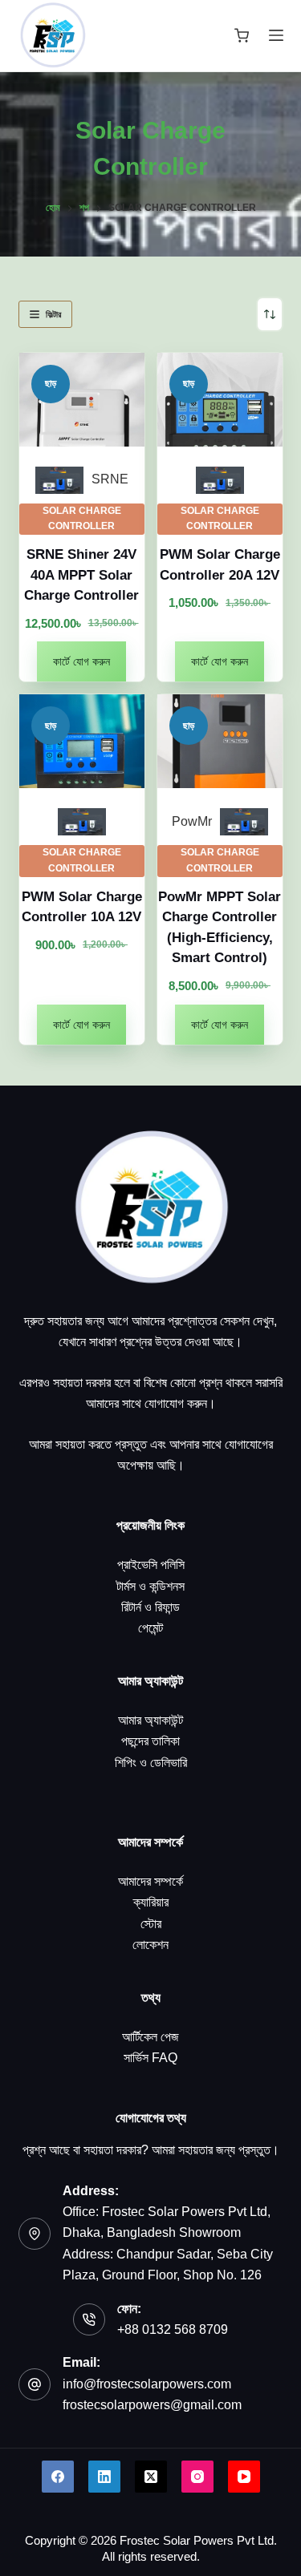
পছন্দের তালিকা (150, 1741)
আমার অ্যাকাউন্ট (150, 1720)
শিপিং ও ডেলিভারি (151, 1763)
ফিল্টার (53, 314)
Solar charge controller (82, 519)
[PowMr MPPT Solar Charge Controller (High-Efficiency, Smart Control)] (220, 741)
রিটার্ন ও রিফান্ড (150, 1607)
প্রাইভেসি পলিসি (151, 1565)
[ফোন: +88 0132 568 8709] (89, 2319)
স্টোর (151, 1924)
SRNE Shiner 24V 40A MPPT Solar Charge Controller (81, 575)
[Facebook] (58, 2477)
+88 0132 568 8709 (173, 2329)
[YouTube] (244, 2477)
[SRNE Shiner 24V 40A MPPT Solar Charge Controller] (82, 400)
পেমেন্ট (150, 1628)
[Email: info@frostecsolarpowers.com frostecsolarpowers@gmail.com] (35, 2384)
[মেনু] (276, 35)
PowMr (192, 821)
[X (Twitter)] (151, 2477)
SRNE (110, 479)
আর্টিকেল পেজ (150, 2037)
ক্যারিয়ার (151, 1902)
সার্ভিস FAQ (150, 2058)
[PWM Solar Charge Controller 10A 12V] (82, 741)
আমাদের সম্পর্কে (150, 1881)
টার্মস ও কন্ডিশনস (150, 1586)
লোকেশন (150, 1945)
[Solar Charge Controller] (59, 480)
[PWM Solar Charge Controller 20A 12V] (220, 400)
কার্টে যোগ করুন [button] (81, 661)
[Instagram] (197, 2477)
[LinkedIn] (104, 2477)
